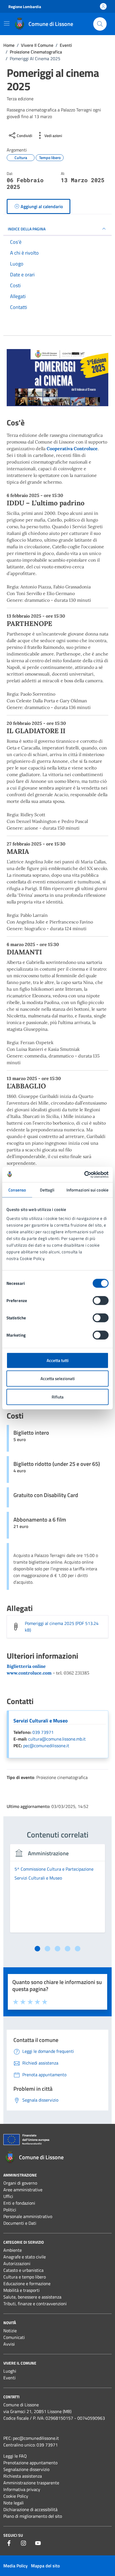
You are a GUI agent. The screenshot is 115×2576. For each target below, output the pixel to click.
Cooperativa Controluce (72, 449)
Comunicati (14, 2337)
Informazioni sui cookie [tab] (88, 1190)
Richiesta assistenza (23, 2476)
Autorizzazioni (17, 2263)
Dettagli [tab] (47, 1190)
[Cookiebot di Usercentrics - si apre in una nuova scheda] (84, 1174)
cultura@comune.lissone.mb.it (57, 1739)
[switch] (101, 1300)
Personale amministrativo (28, 2216)
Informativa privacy (22, 2489)
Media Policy (15, 2566)
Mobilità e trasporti (21, 2290)
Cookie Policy (16, 2496)
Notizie (10, 2331)
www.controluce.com (29, 1673)
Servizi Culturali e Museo (41, 1721)
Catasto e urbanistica (23, 2270)
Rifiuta (58, 1397)
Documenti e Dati (20, 2223)
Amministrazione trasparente (31, 2483)
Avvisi (9, 2344)
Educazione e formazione (27, 2283)
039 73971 (43, 1732)
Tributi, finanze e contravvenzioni (35, 2304)
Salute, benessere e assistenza (32, 2297)
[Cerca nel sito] (100, 24)
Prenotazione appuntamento (30, 2463)
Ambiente (13, 2250)
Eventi (9, 2378)
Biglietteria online (26, 1666)
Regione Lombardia (25, 7)
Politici (10, 2210)
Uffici (8, 2196)
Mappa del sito (45, 2566)
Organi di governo (20, 2183)
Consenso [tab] (17, 1190)
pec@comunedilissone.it (46, 1746)
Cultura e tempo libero (25, 2277)
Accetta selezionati (58, 1379)
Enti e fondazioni (19, 2203)
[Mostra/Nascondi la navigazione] (7, 23)
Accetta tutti (58, 1360)
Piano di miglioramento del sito (33, 2516)
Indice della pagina (27, 229)
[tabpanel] (57, 1892)
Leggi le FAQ (15, 2456)
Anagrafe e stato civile (25, 2257)
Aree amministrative (23, 2190)
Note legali (14, 2503)
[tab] (37, 1949)
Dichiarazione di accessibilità (30, 2509)
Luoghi (10, 2371)
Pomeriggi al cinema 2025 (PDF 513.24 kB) (62, 1627)
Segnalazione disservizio (26, 2469)
